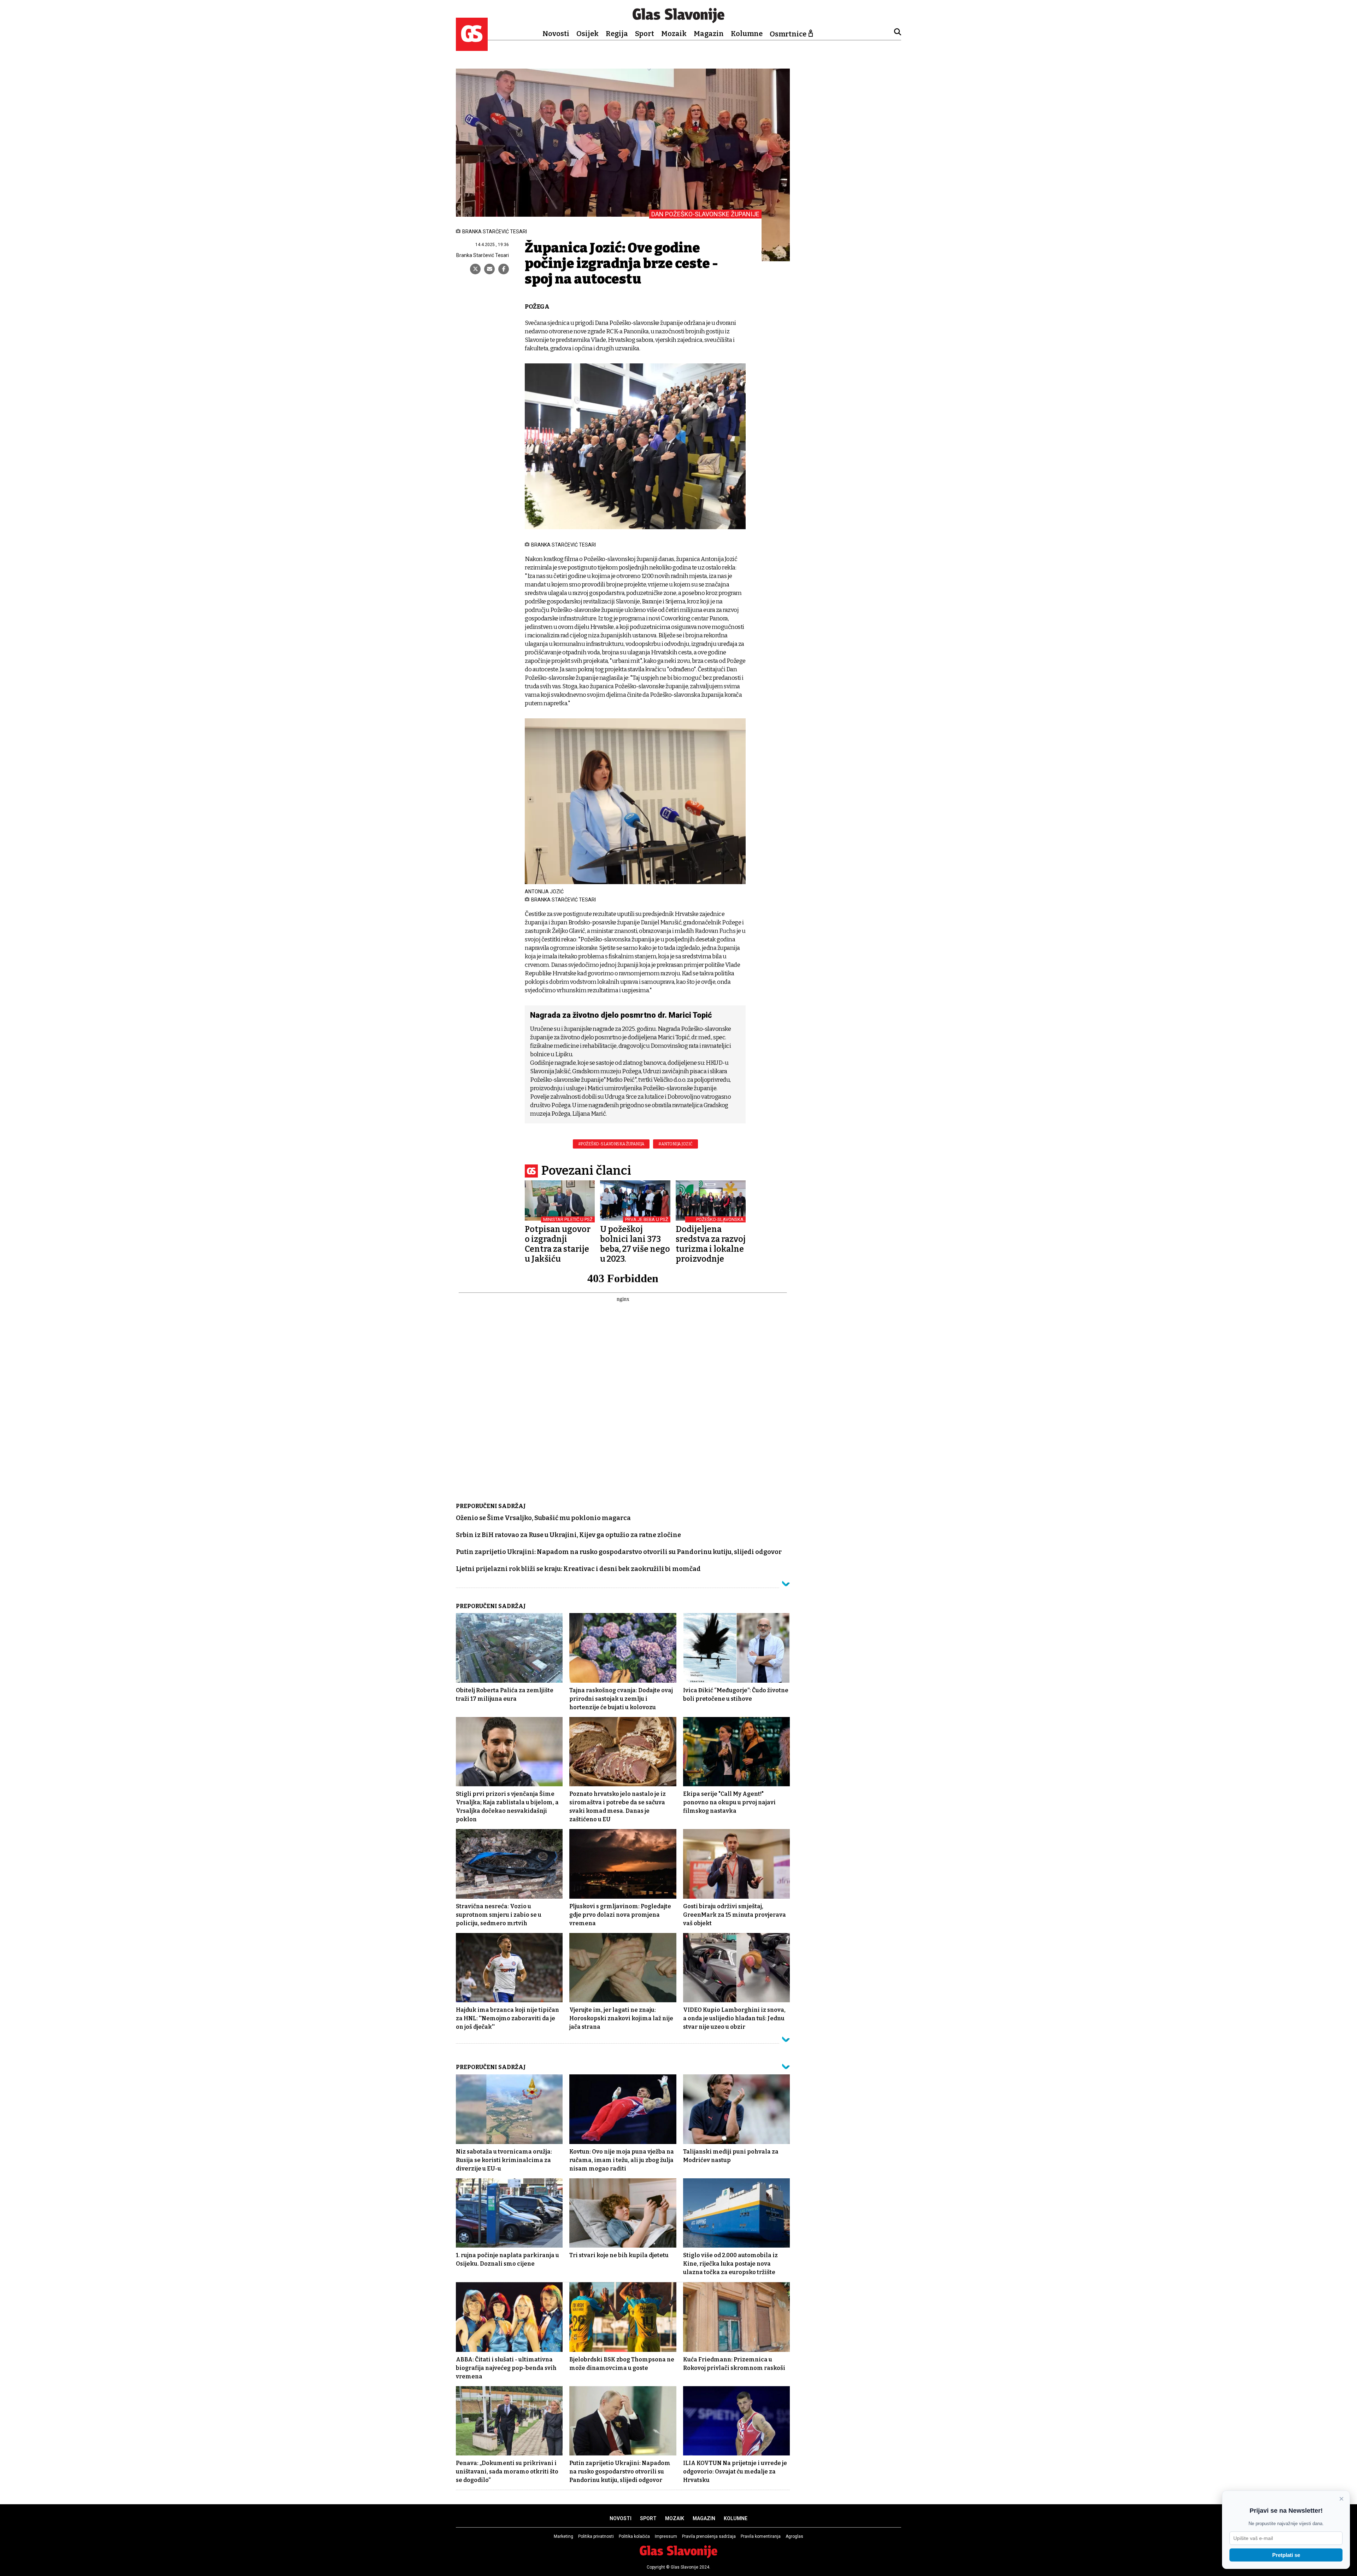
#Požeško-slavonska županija (611, 1144)
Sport (645, 34)
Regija (617, 34)
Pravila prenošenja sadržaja (709, 2536)
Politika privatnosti (596, 2536)
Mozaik (674, 34)
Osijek (588, 34)
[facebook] (504, 269)
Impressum (666, 2536)
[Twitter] (475, 269)
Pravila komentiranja (761, 2536)
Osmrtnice (788, 34)
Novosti (556, 34)
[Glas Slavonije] (472, 48)
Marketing (563, 2536)
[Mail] (489, 269)
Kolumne (747, 34)
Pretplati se (1286, 2555)
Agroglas (794, 2536)
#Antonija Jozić (675, 1144)
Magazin (709, 34)
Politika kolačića (634, 2536)
